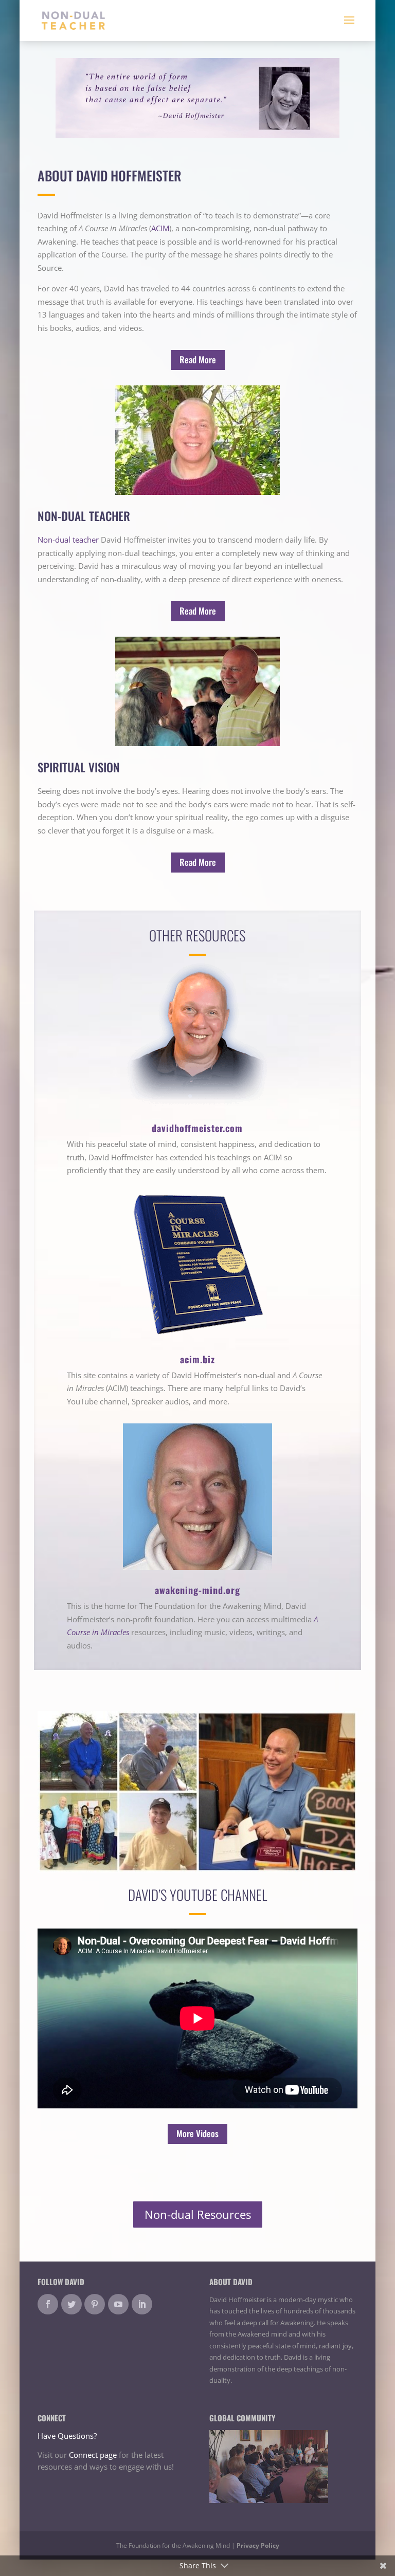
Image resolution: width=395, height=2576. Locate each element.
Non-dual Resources (198, 2214)
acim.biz (197, 1359)
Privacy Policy (258, 2545)
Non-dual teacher (68, 540)
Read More (198, 359)
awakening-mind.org (197, 1590)
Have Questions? (67, 2436)
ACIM (160, 228)
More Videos (197, 2133)
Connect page (93, 2455)
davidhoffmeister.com (197, 1128)
